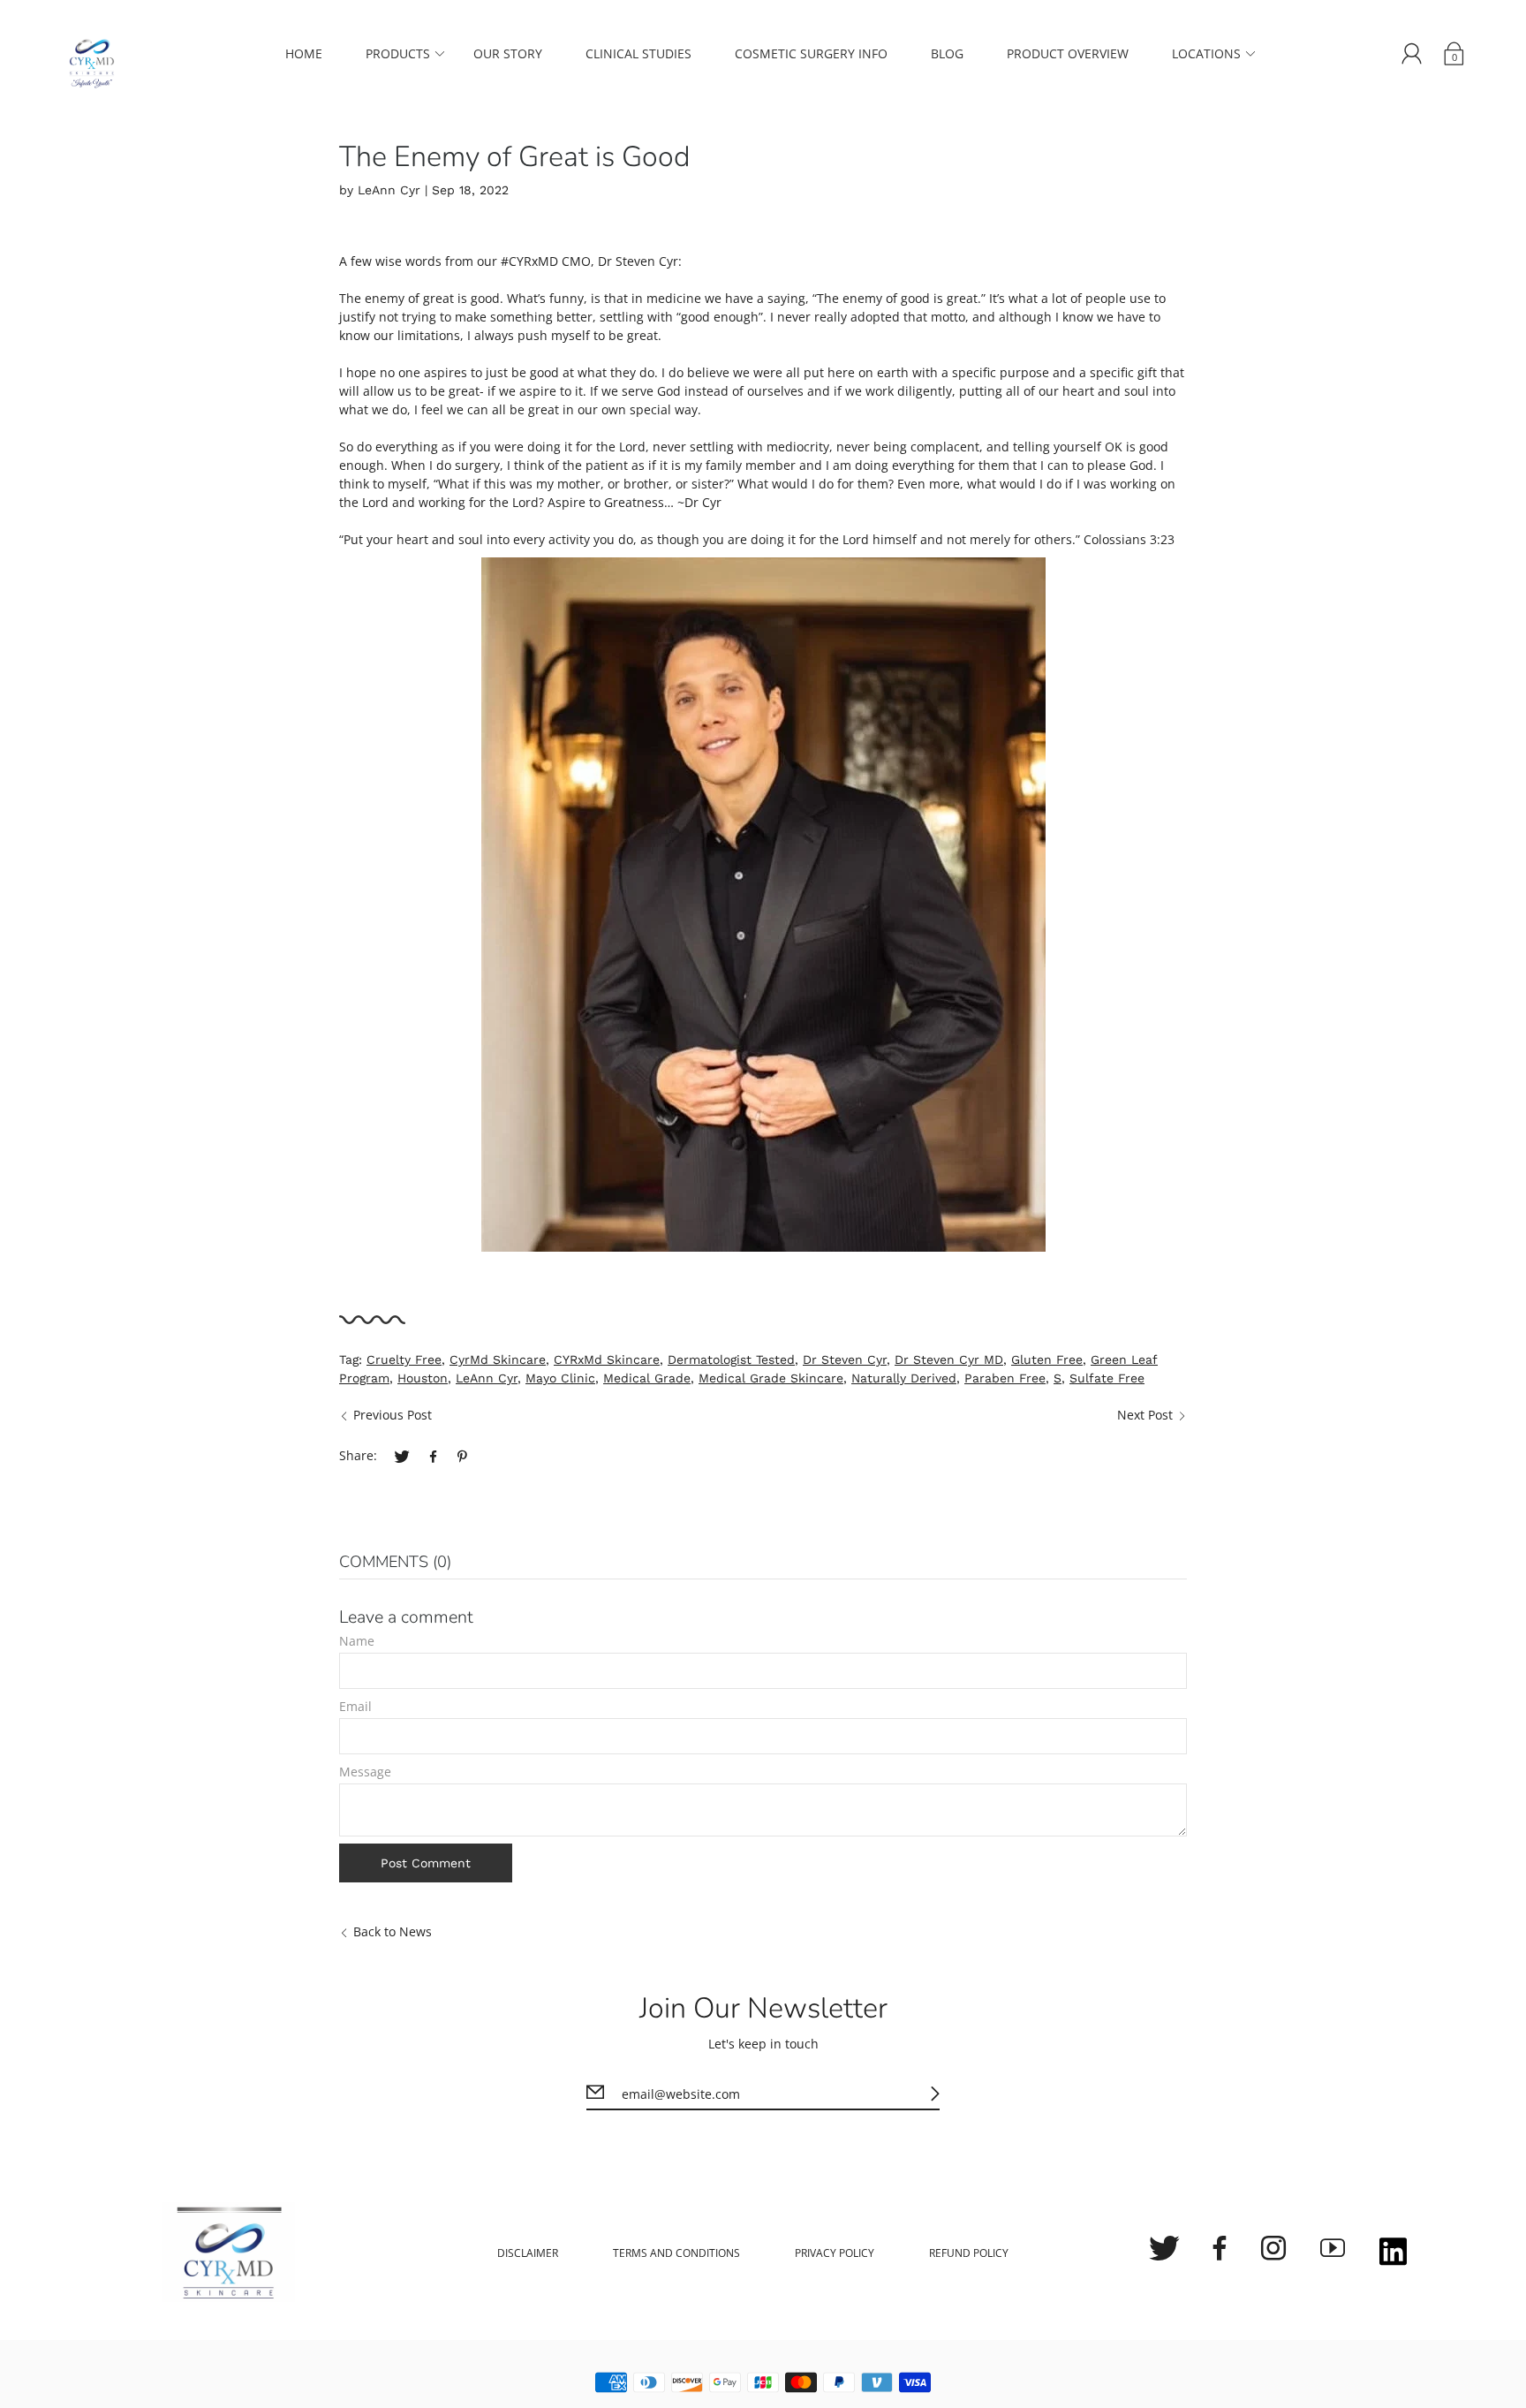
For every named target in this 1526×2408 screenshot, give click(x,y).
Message (365, 1772)
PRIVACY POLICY (835, 2253)
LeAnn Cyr (487, 1378)
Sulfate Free (1107, 1378)
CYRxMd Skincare (607, 1359)
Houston (423, 1378)
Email (355, 1706)
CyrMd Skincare (498, 1359)
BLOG (947, 53)
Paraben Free (1005, 1378)
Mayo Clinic (560, 1378)
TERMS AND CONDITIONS (676, 2253)
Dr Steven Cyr (845, 1359)
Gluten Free (1047, 1359)
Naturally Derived (904, 1378)
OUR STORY (508, 53)
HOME (304, 53)
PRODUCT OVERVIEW (1068, 53)
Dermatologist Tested (731, 1359)
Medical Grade (647, 1378)
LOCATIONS (1206, 53)
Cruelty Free (404, 1359)
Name (357, 1641)
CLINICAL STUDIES (638, 53)
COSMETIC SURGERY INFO (811, 53)
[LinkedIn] (1393, 2253)
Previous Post (393, 1415)
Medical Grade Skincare (771, 1378)
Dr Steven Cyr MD (949, 1359)
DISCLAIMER (528, 2253)
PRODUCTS (398, 53)
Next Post (1145, 1415)
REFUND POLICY (969, 2253)
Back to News (393, 1931)
